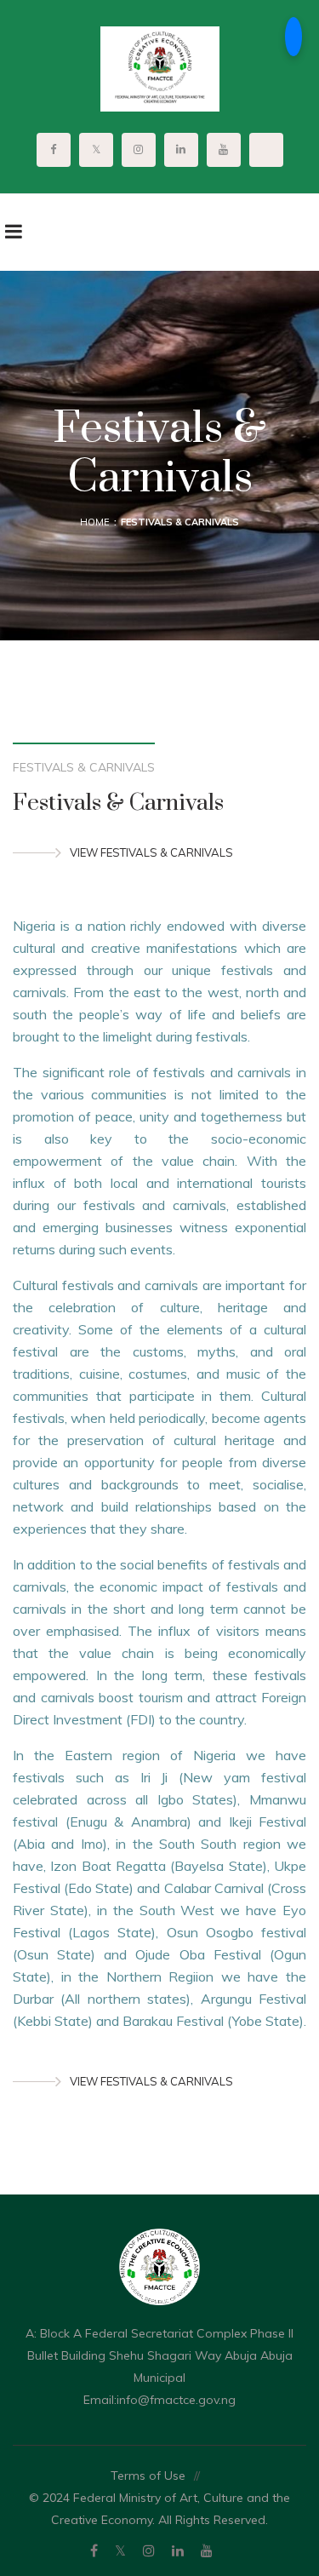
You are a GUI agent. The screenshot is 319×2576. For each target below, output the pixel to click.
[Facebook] (94, 2550)
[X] (120, 2550)
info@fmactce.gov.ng (176, 2400)
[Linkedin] (178, 2550)
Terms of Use (148, 2476)
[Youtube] (207, 2550)
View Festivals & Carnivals (151, 852)
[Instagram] (149, 2550)
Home (95, 522)
